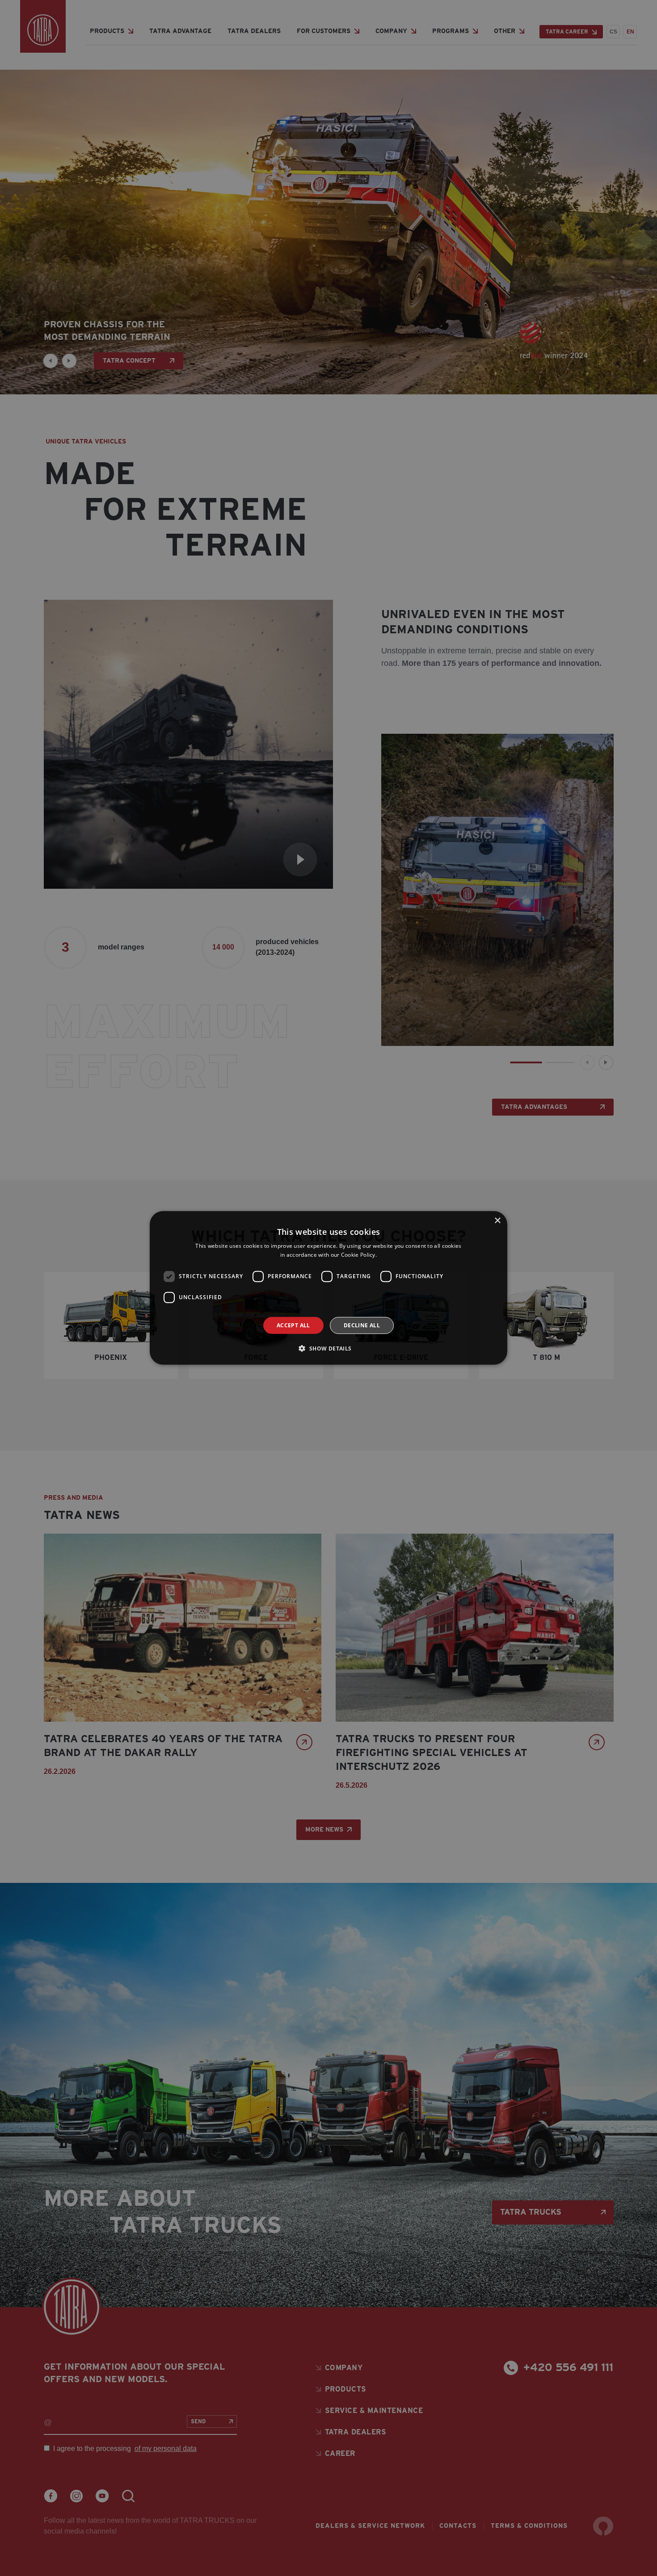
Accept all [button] (293, 1325)
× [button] (497, 1221)
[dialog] (328, 1288)
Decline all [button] (362, 1325)
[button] (328, 1348)
